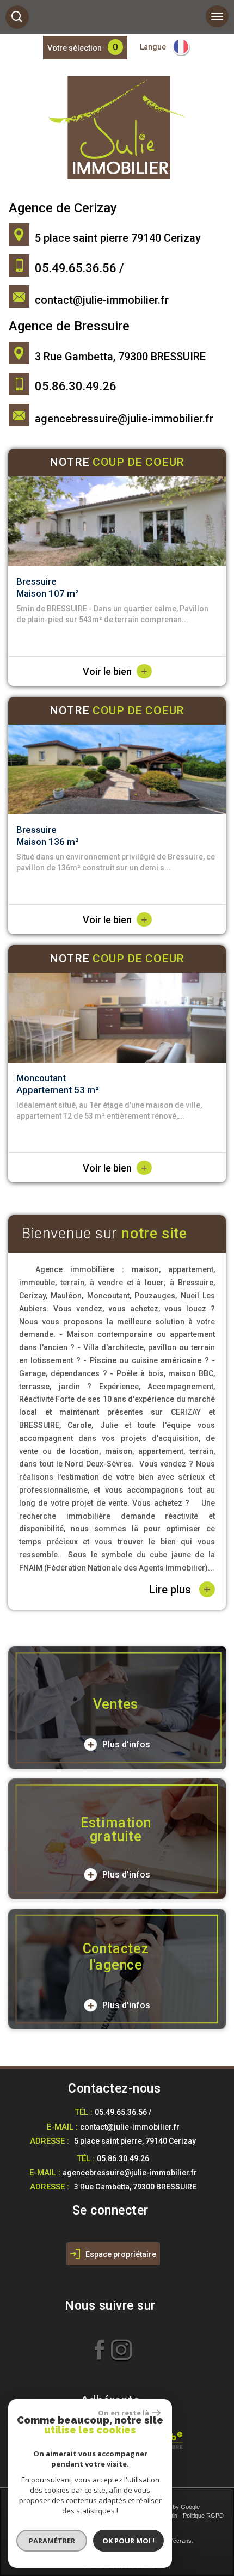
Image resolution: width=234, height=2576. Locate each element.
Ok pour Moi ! (128, 2541)
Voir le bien (115, 671)
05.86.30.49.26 (123, 2158)
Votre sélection (75, 48)
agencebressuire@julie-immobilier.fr (124, 419)
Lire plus (180, 1589)
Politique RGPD (203, 2516)
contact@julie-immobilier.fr (102, 300)
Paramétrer (52, 2541)
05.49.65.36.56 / (123, 2112)
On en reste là (124, 2413)
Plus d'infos (125, 1744)
